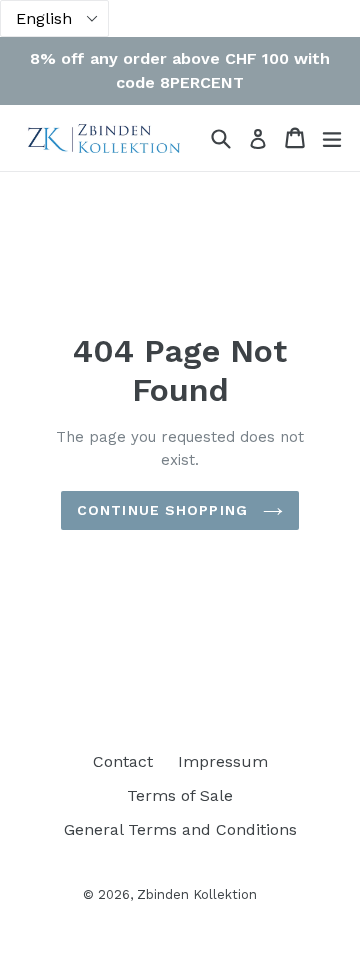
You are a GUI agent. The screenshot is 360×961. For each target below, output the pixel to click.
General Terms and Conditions (180, 829)
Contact (123, 761)
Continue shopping (165, 510)
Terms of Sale (180, 795)
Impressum (223, 761)
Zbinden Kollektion (197, 894)
